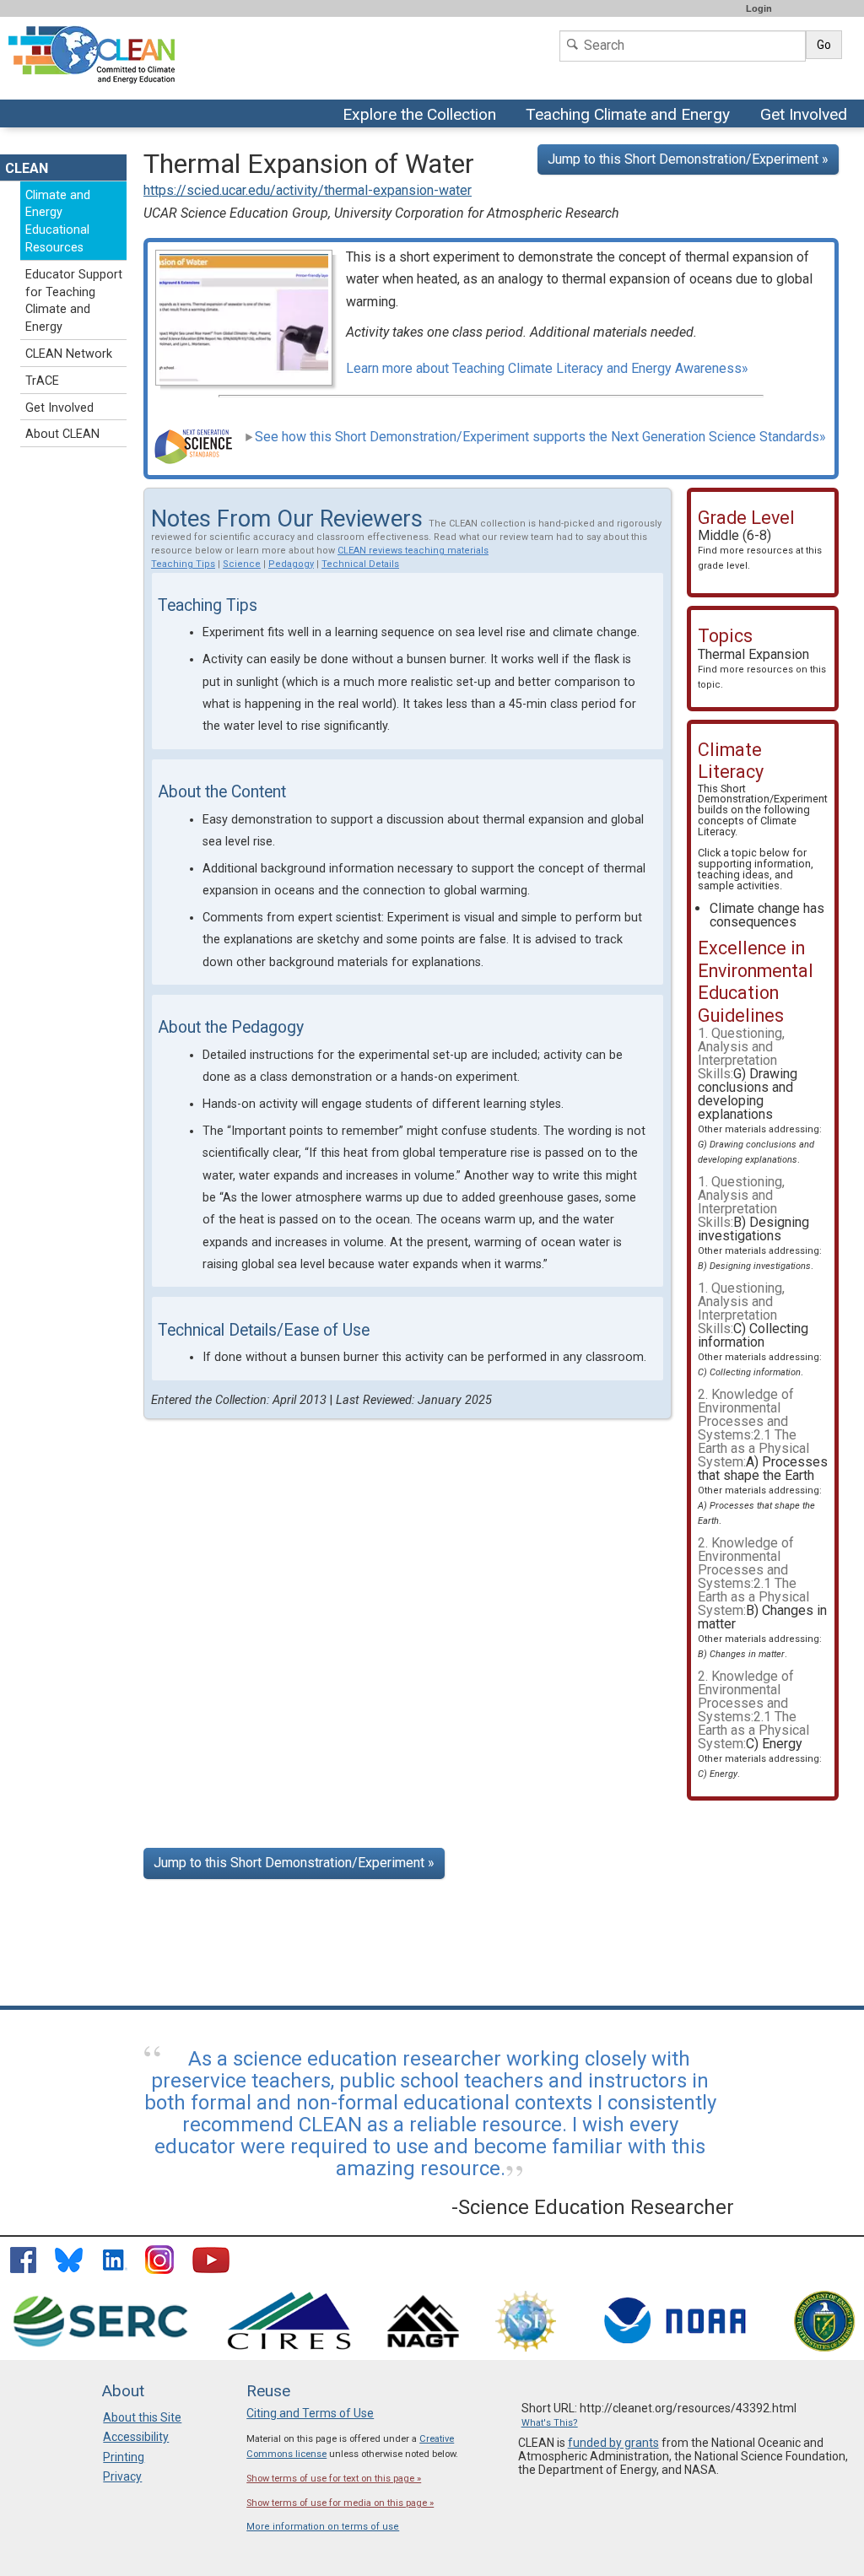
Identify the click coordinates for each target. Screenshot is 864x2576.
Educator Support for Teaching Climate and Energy (74, 301)
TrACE (42, 381)
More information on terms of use (323, 2527)
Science (242, 564)
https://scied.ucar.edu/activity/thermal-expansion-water (308, 190)
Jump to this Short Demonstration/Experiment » (688, 159)
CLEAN (27, 168)
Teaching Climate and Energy (626, 116)
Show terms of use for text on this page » (334, 2479)
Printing (124, 2457)
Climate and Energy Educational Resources (58, 221)
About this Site (142, 2417)
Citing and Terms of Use (310, 2413)
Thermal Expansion (762, 668)
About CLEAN (62, 434)
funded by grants (613, 2443)
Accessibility (136, 2437)
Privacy (122, 2476)
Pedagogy (291, 564)
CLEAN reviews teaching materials (413, 551)
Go (824, 45)
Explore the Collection (424, 116)
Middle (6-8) (760, 549)
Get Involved (806, 116)
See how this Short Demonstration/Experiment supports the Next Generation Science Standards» (540, 437)
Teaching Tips (183, 564)
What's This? (550, 2423)
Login (759, 8)
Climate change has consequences (767, 915)
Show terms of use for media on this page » (340, 2503)
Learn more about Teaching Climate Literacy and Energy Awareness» (547, 368)
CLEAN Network (69, 354)
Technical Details (360, 564)
